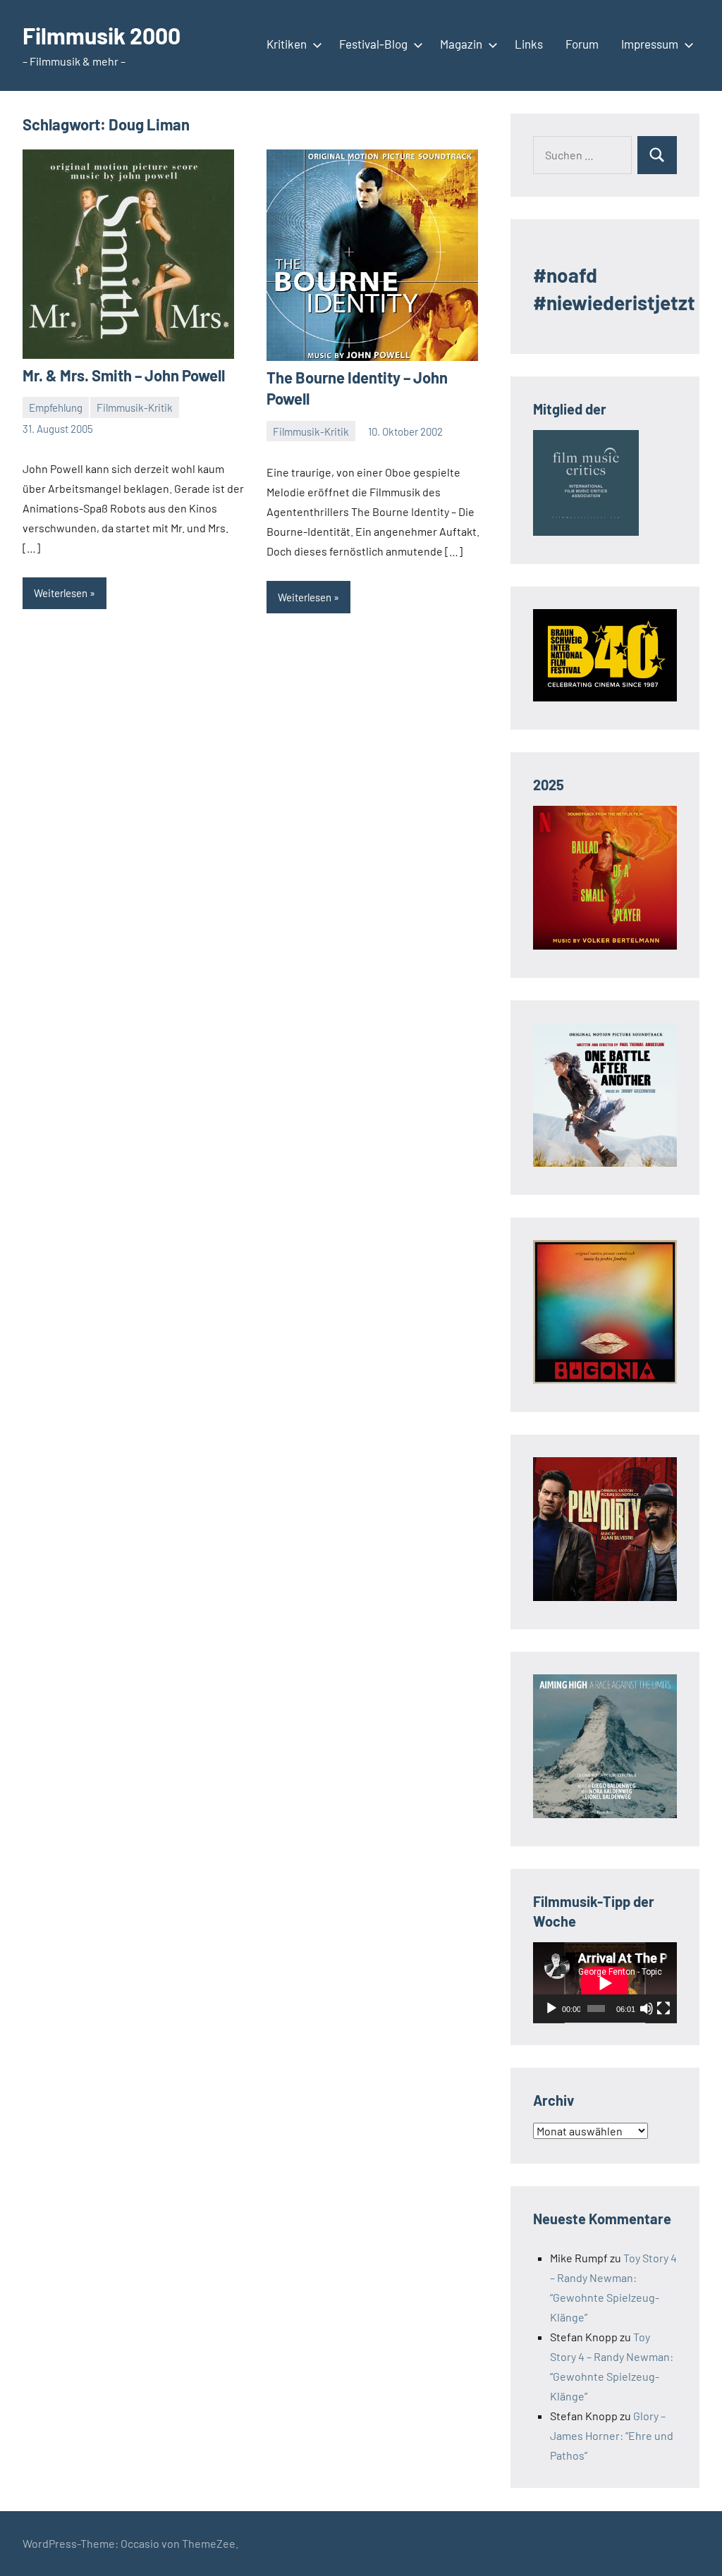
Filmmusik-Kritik (135, 407)
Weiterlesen (61, 593)
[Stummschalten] (647, 2008)
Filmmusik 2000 (102, 35)
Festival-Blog (373, 44)
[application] (605, 1983)
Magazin (461, 44)
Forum (582, 44)
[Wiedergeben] (551, 2008)
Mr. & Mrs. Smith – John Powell (124, 375)
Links (529, 44)
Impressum (650, 44)
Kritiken (287, 44)
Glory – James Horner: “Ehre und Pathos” (612, 2435)
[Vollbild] (663, 2008)
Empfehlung (56, 407)
